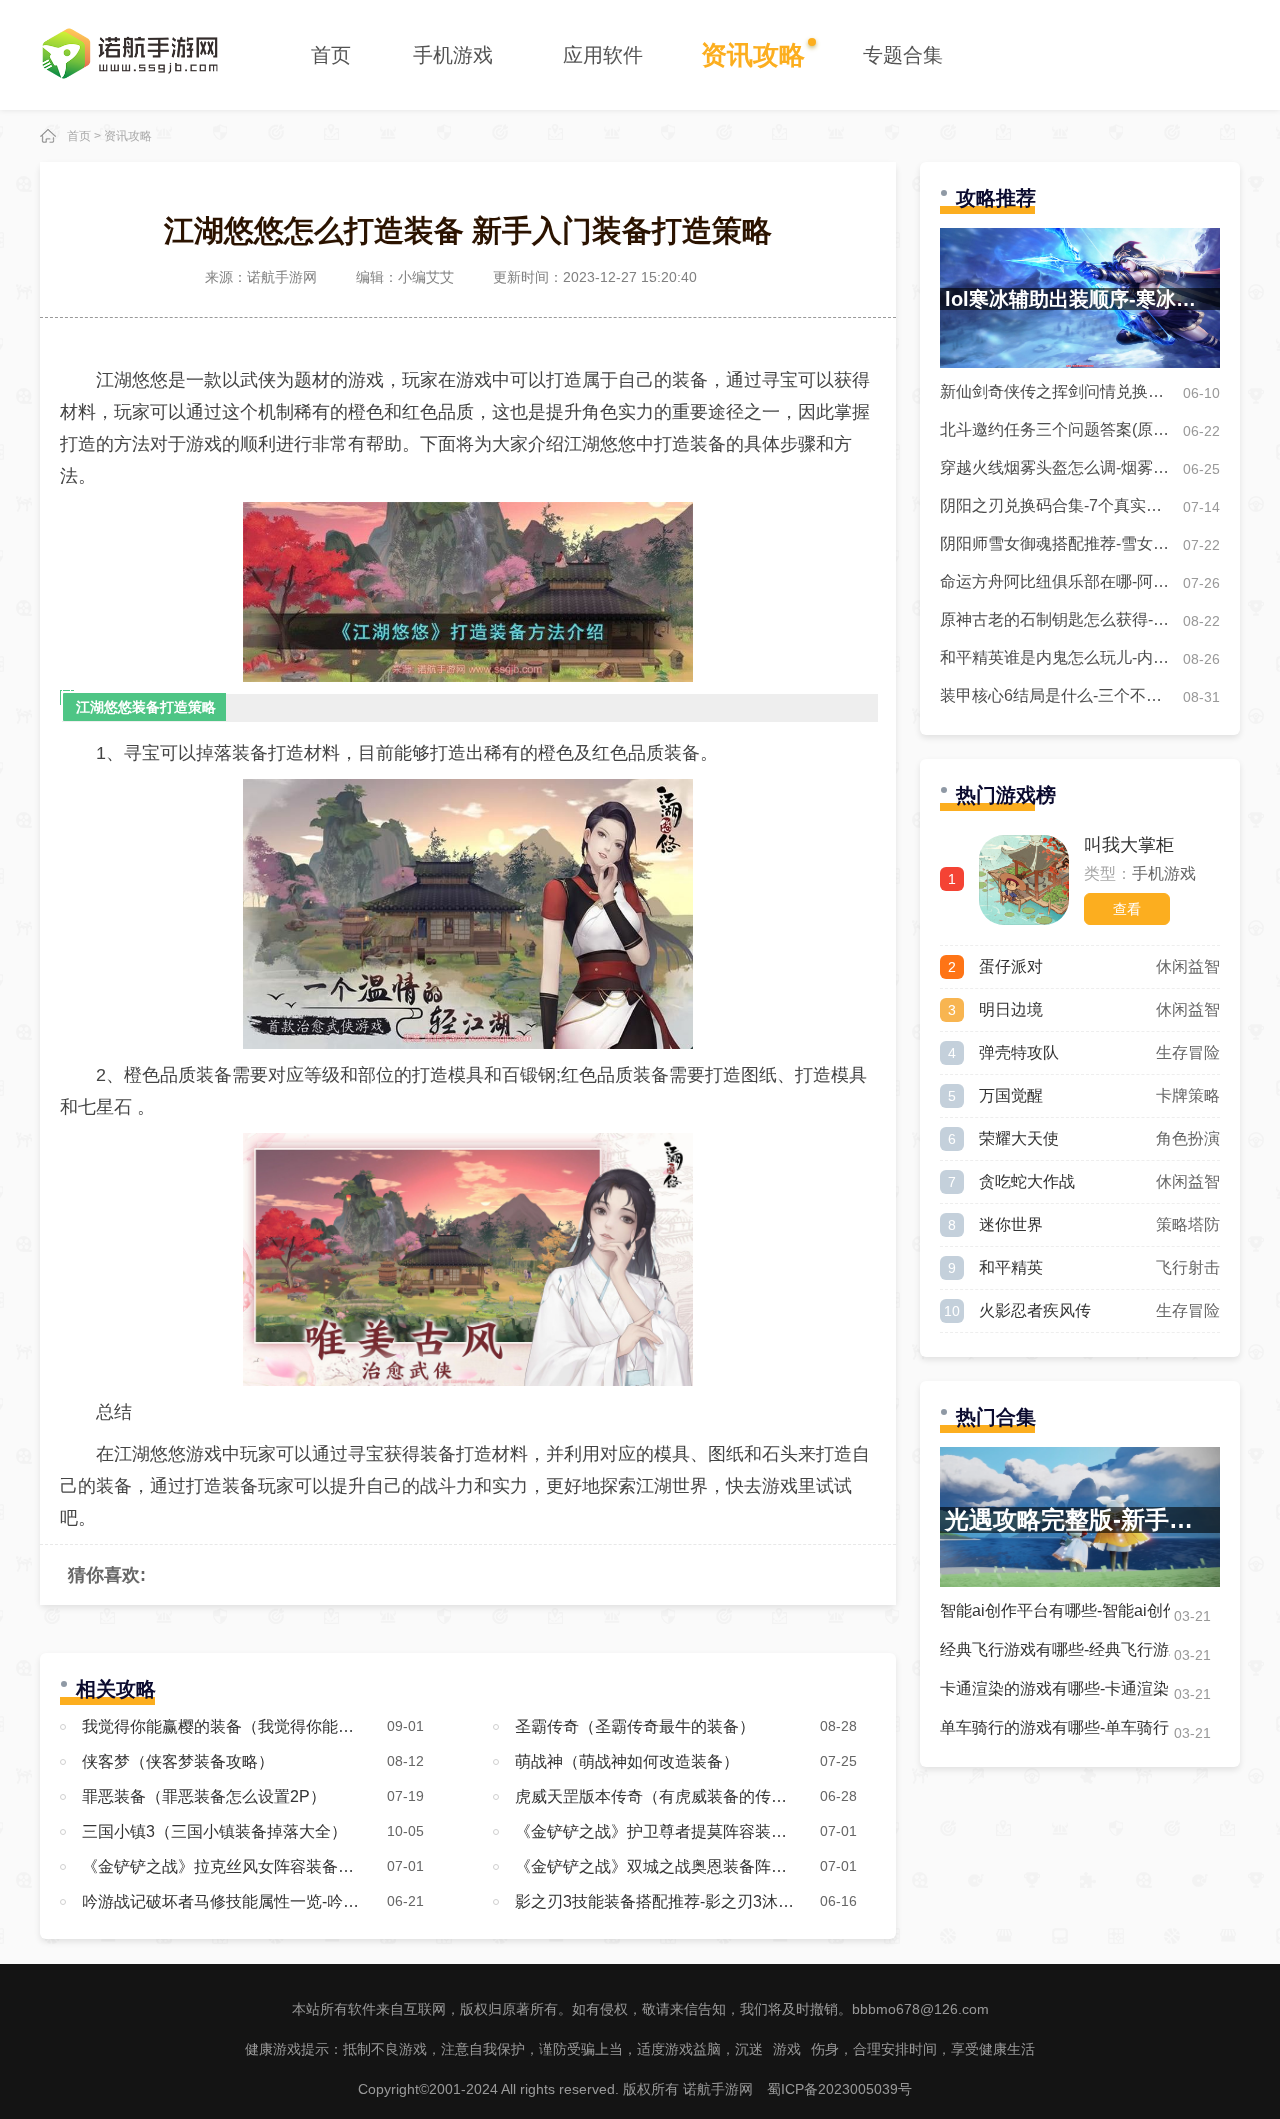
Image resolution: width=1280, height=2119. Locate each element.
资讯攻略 (753, 55)
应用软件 (603, 55)
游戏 (787, 2049)
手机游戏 (453, 55)
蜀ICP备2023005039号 (839, 2089)
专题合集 (903, 55)
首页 (331, 55)
